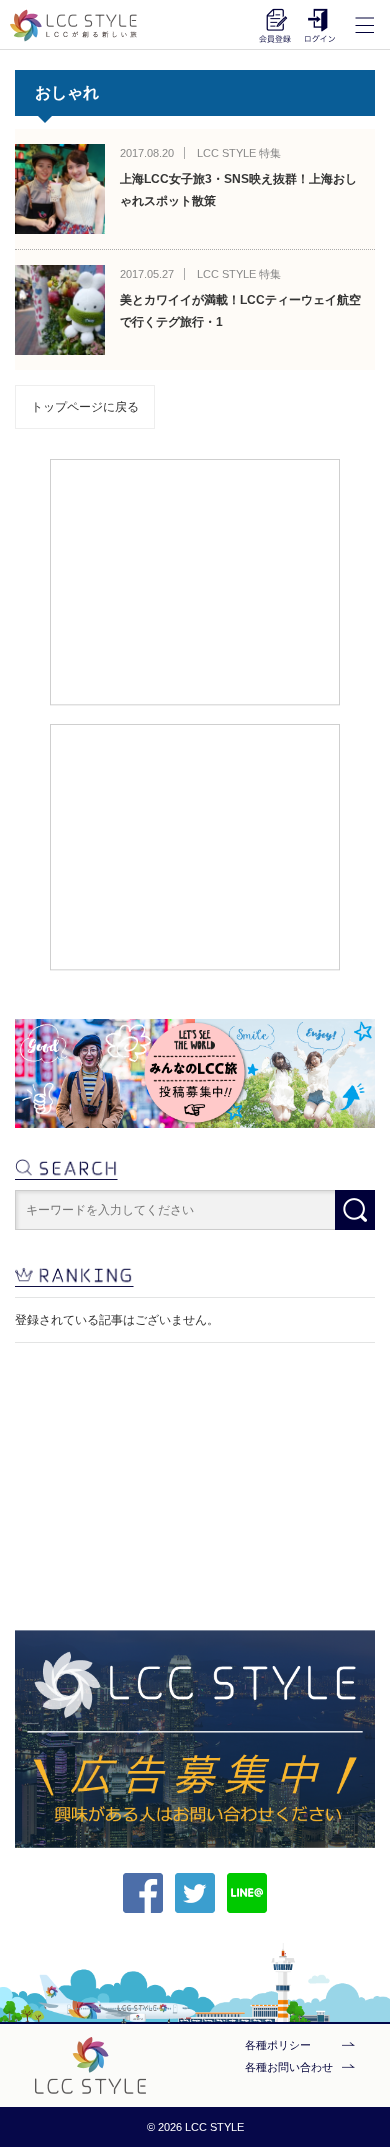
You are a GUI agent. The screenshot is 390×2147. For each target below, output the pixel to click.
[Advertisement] (195, 581)
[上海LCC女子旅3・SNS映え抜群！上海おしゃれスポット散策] (60, 189)
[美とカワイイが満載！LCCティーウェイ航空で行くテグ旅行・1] (60, 310)
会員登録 (275, 25)
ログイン (320, 25)
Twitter (195, 1893)
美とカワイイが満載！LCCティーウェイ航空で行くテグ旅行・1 (240, 311)
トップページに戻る (85, 407)
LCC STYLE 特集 (239, 153)
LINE (247, 1893)
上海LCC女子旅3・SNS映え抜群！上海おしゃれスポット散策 (238, 190)
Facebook (143, 1893)
